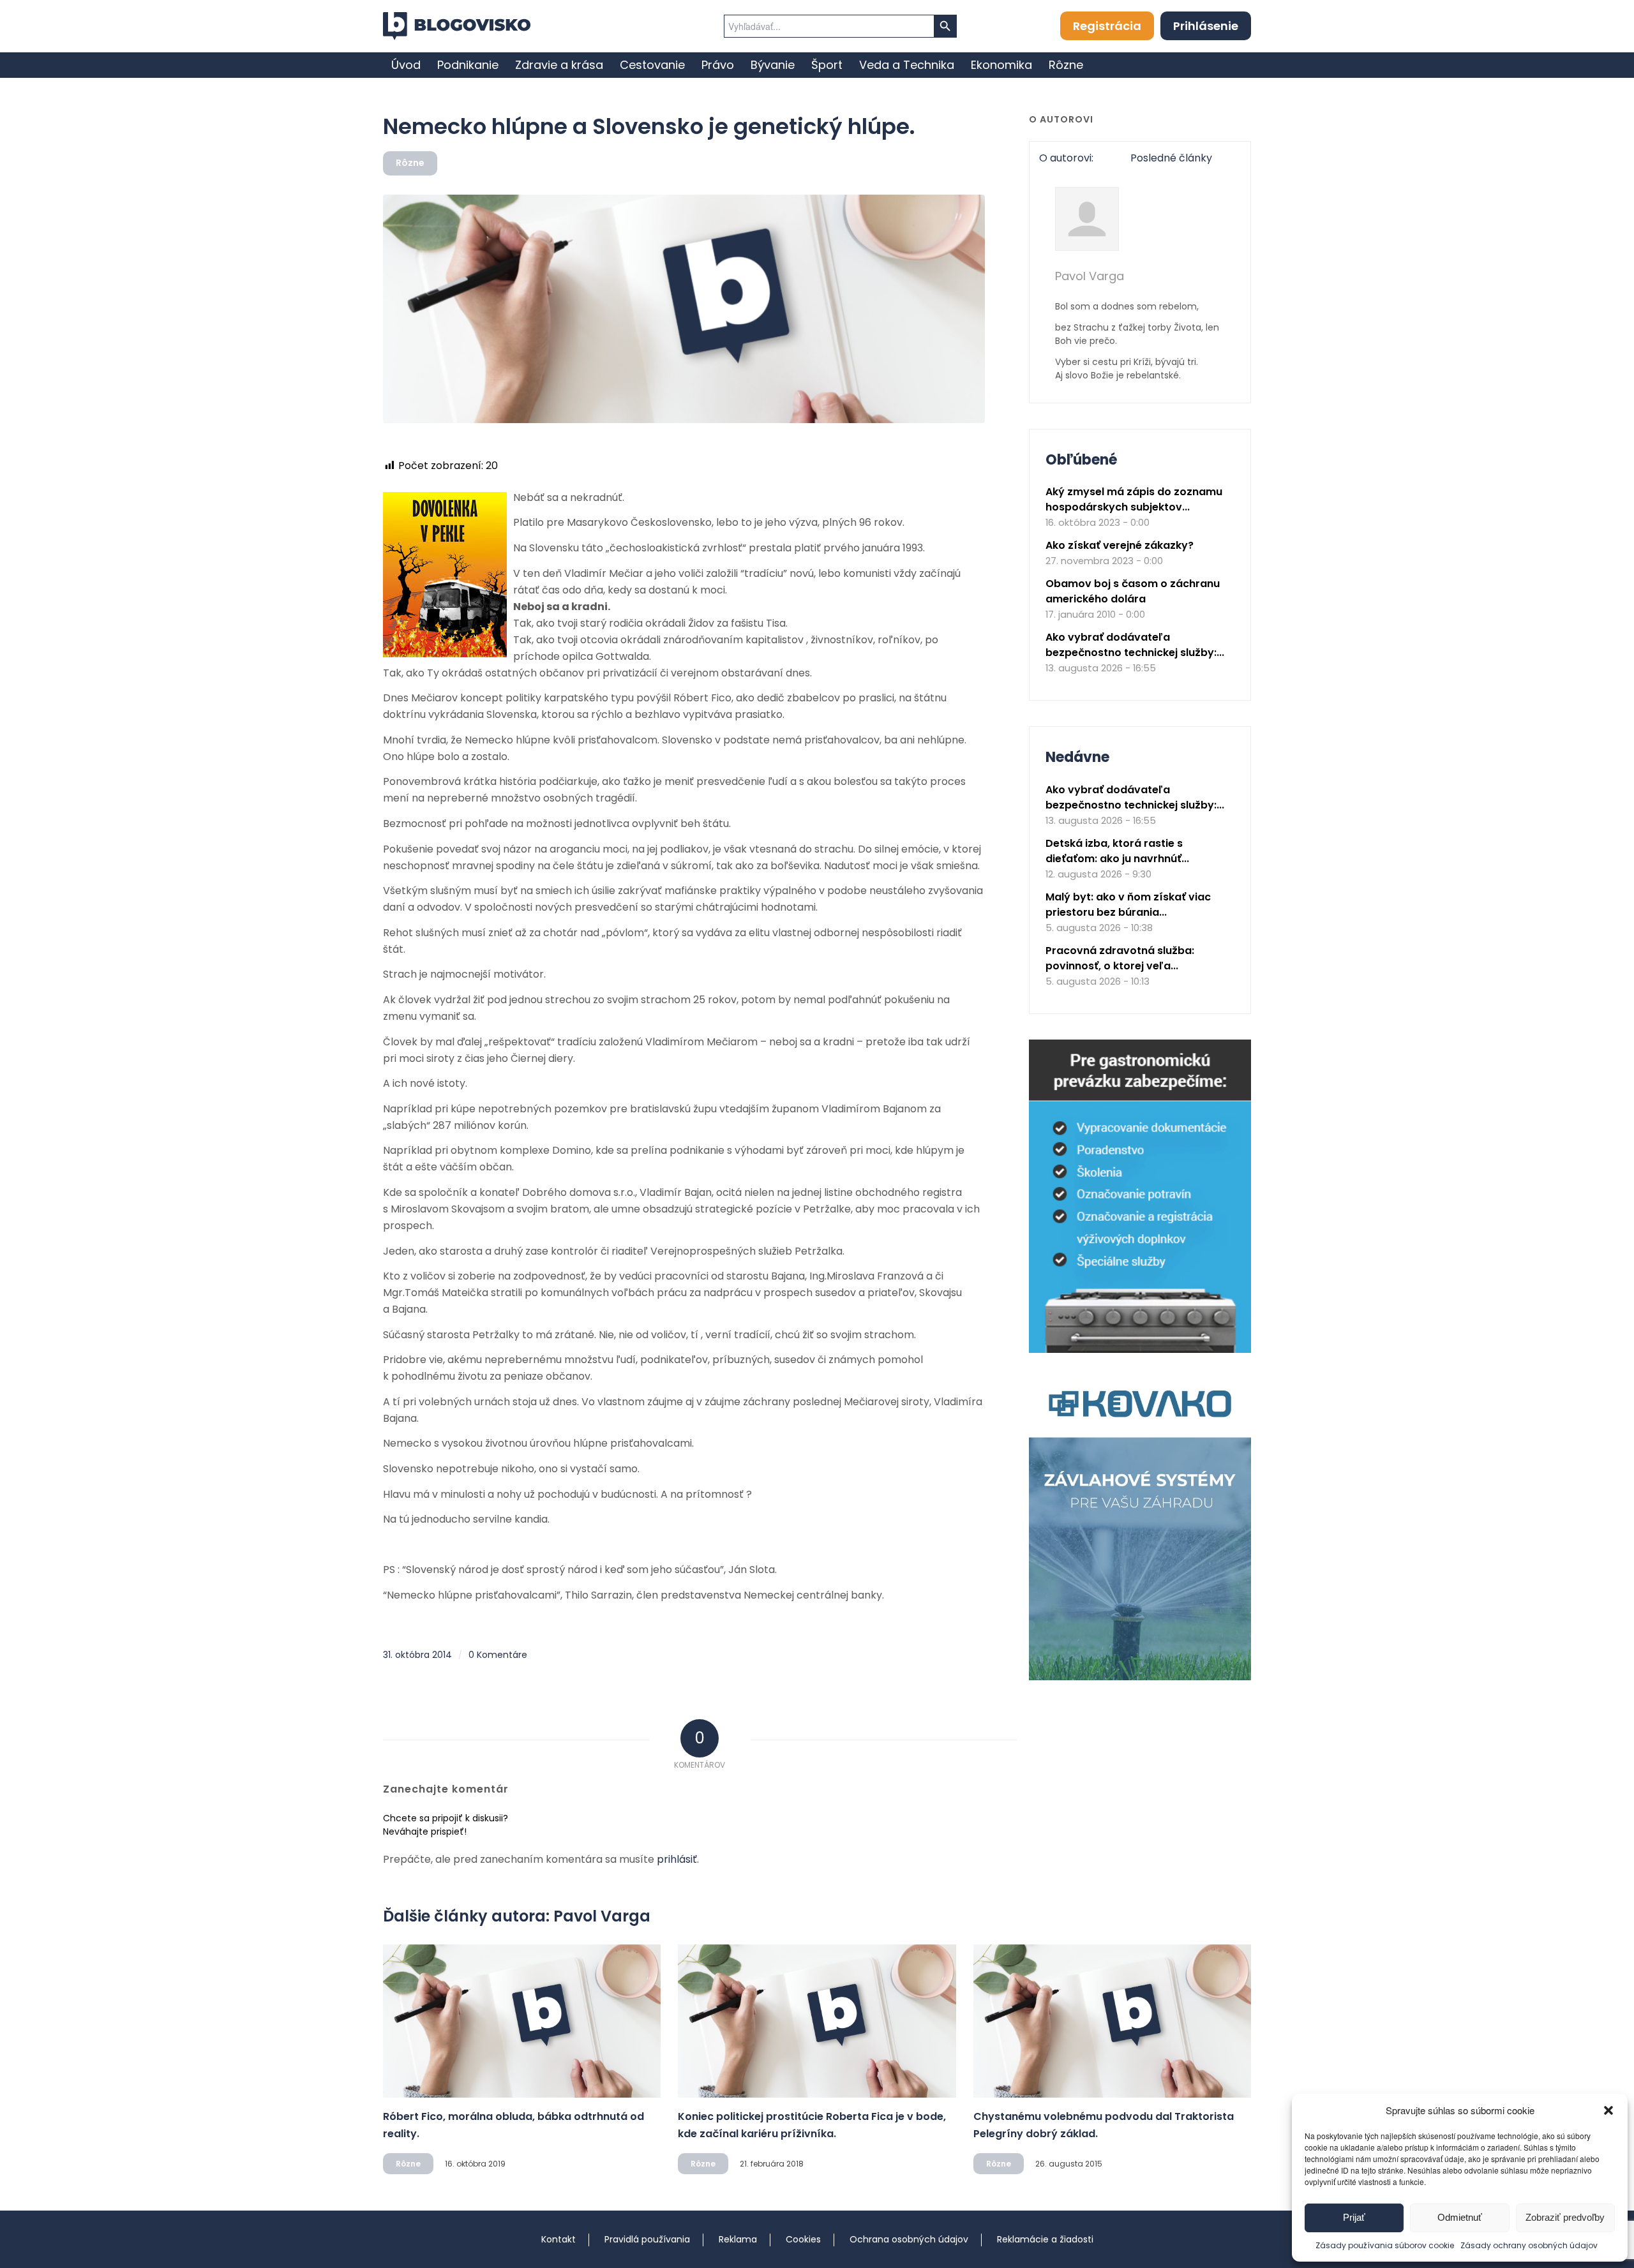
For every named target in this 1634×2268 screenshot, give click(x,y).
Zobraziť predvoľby (1565, 2217)
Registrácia (1107, 26)
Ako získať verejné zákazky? (1120, 545)
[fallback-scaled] (684, 309)
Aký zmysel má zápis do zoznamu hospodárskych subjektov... (1134, 499)
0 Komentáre (498, 1655)
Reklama (738, 2239)
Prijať (1354, 2217)
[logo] (457, 26)
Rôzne (410, 163)
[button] (1608, 2110)
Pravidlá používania (647, 2239)
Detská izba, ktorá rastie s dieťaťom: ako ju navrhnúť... (1117, 851)
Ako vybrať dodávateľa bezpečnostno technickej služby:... (1135, 645)
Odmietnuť (1460, 2217)
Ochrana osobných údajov (909, 2239)
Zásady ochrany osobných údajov (1529, 2245)
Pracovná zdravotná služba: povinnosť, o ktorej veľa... (1120, 958)
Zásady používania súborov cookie (1385, 2245)
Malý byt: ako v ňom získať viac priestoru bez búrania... (1128, 905)
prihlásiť (677, 1859)
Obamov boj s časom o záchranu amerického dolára (1133, 591)
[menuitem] (406, 65)
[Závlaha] (1140, 1677)
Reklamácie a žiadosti (1045, 2239)
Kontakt (558, 2239)
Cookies (803, 2239)
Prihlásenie (1206, 26)
